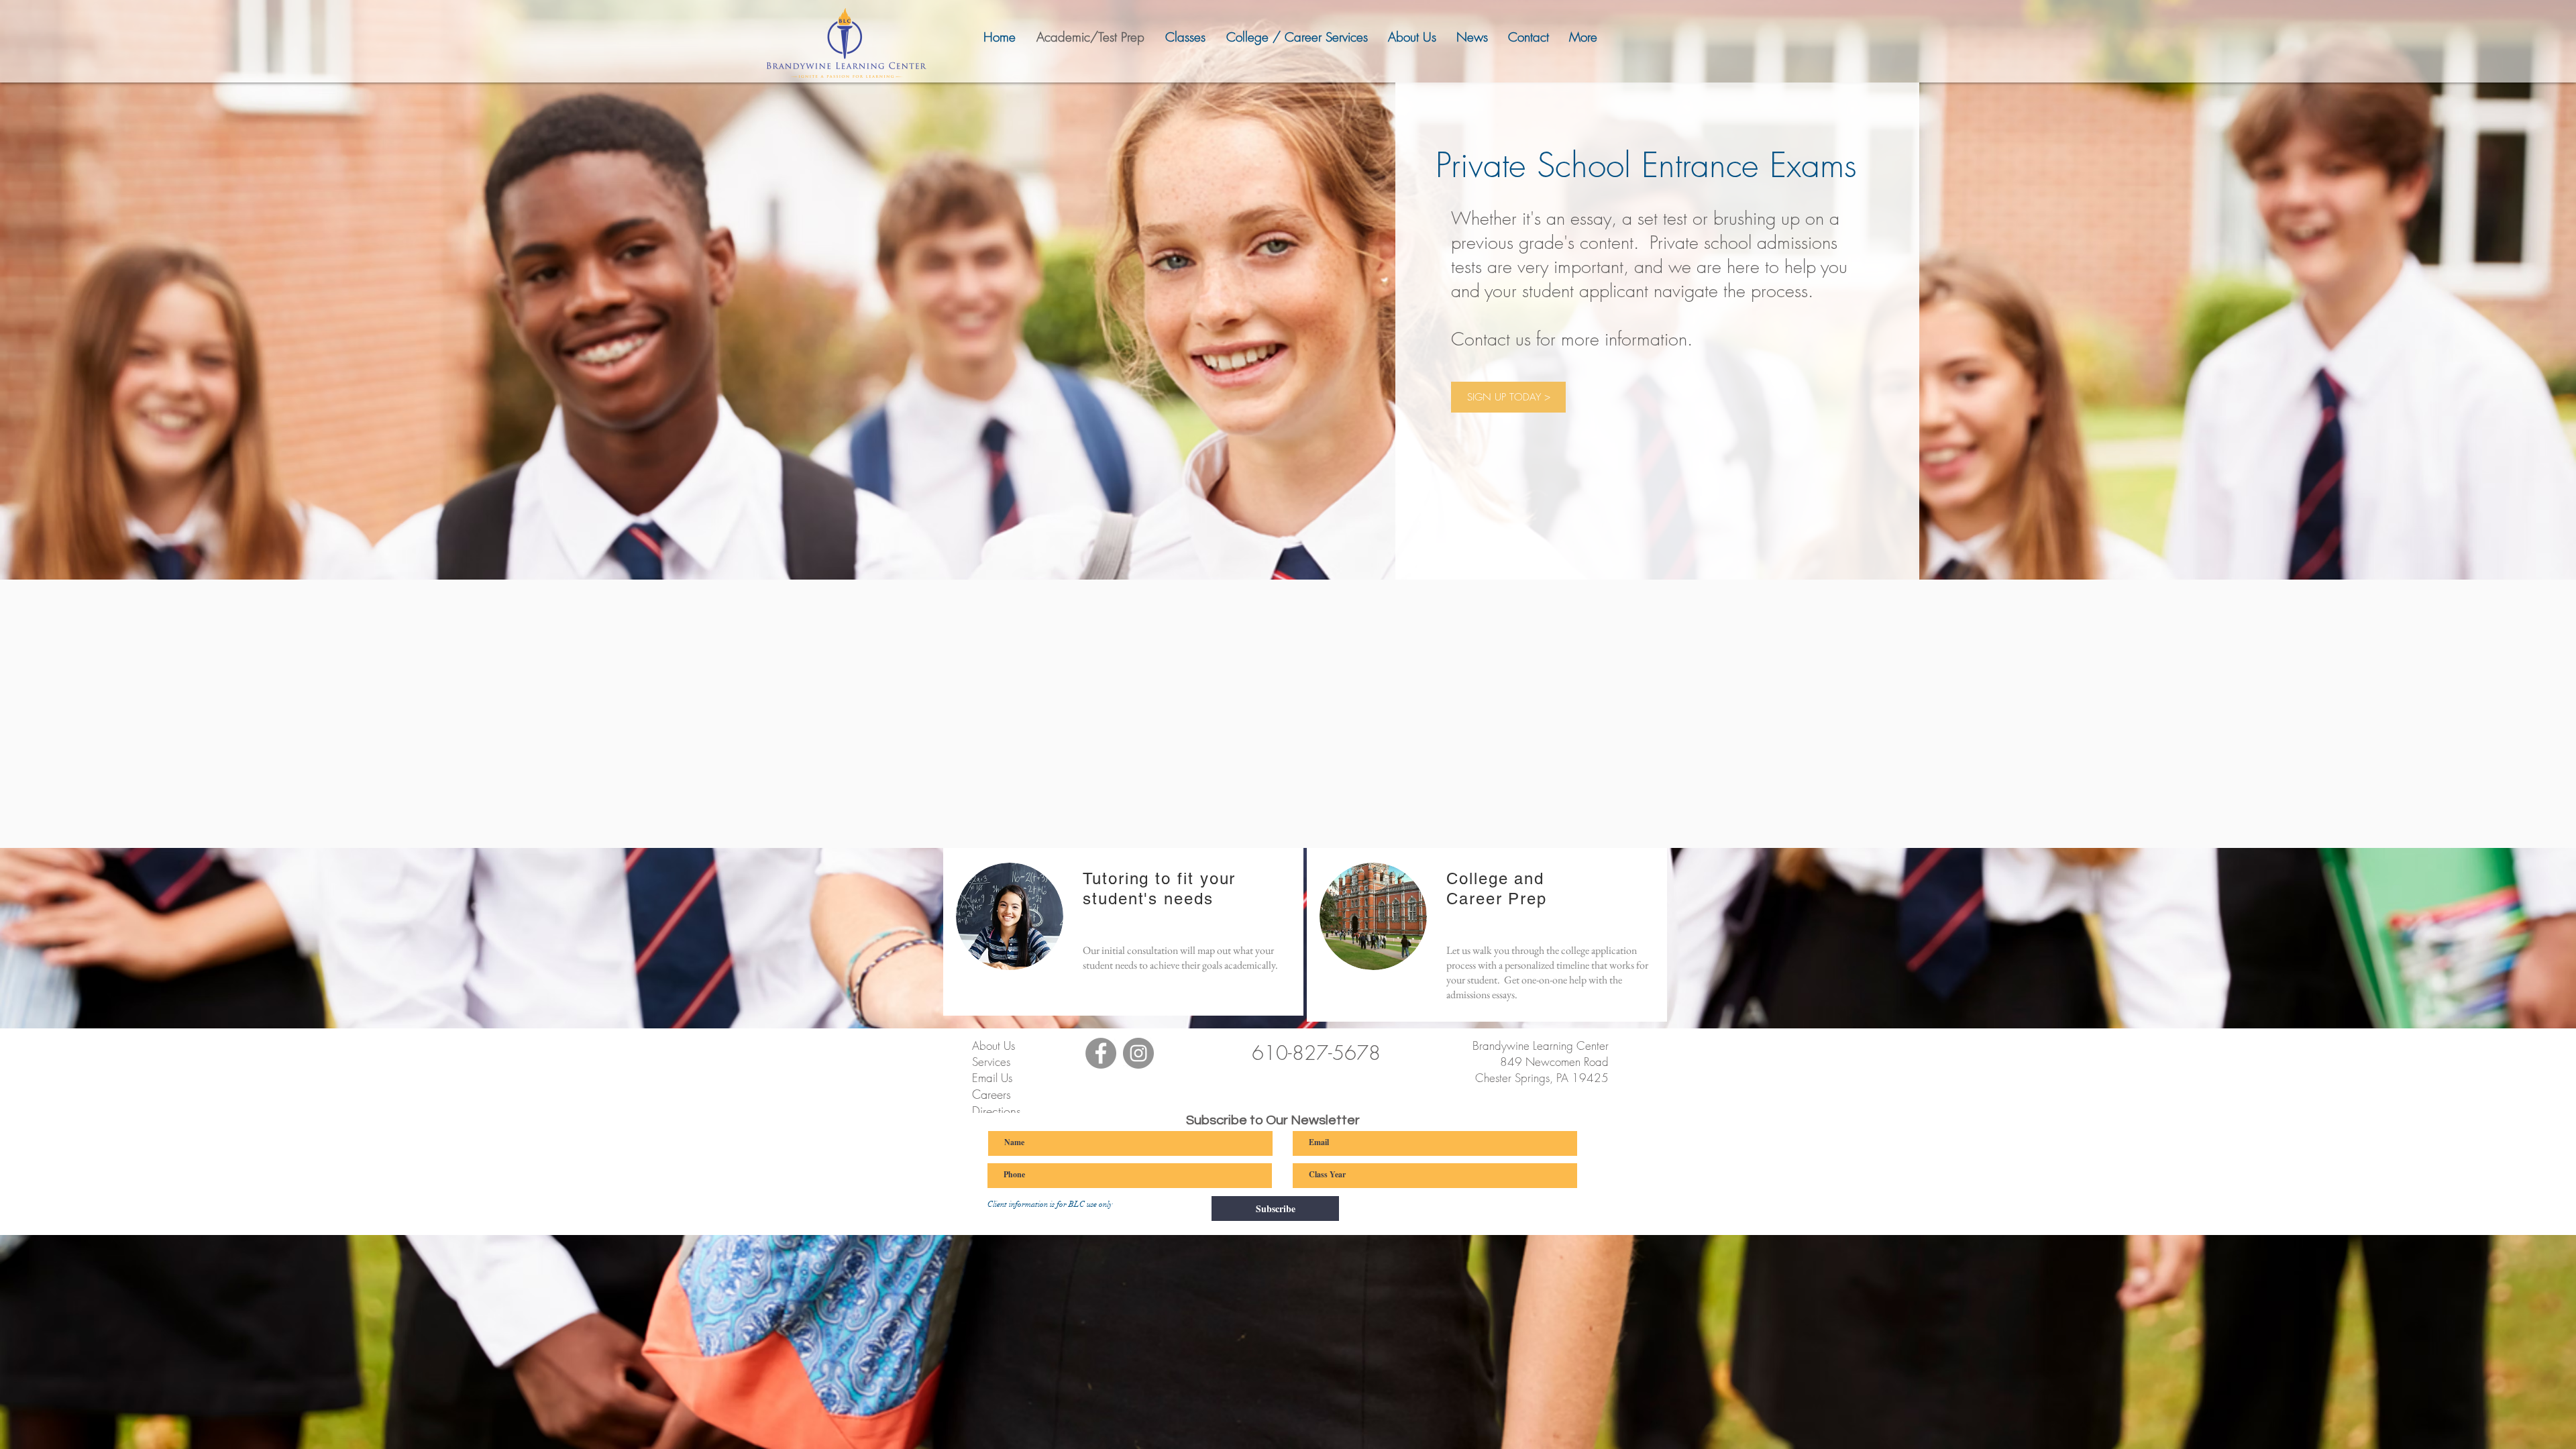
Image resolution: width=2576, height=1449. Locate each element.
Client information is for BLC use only (1050, 1204)
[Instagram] (1138, 1053)
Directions (997, 1111)
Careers (991, 1094)
